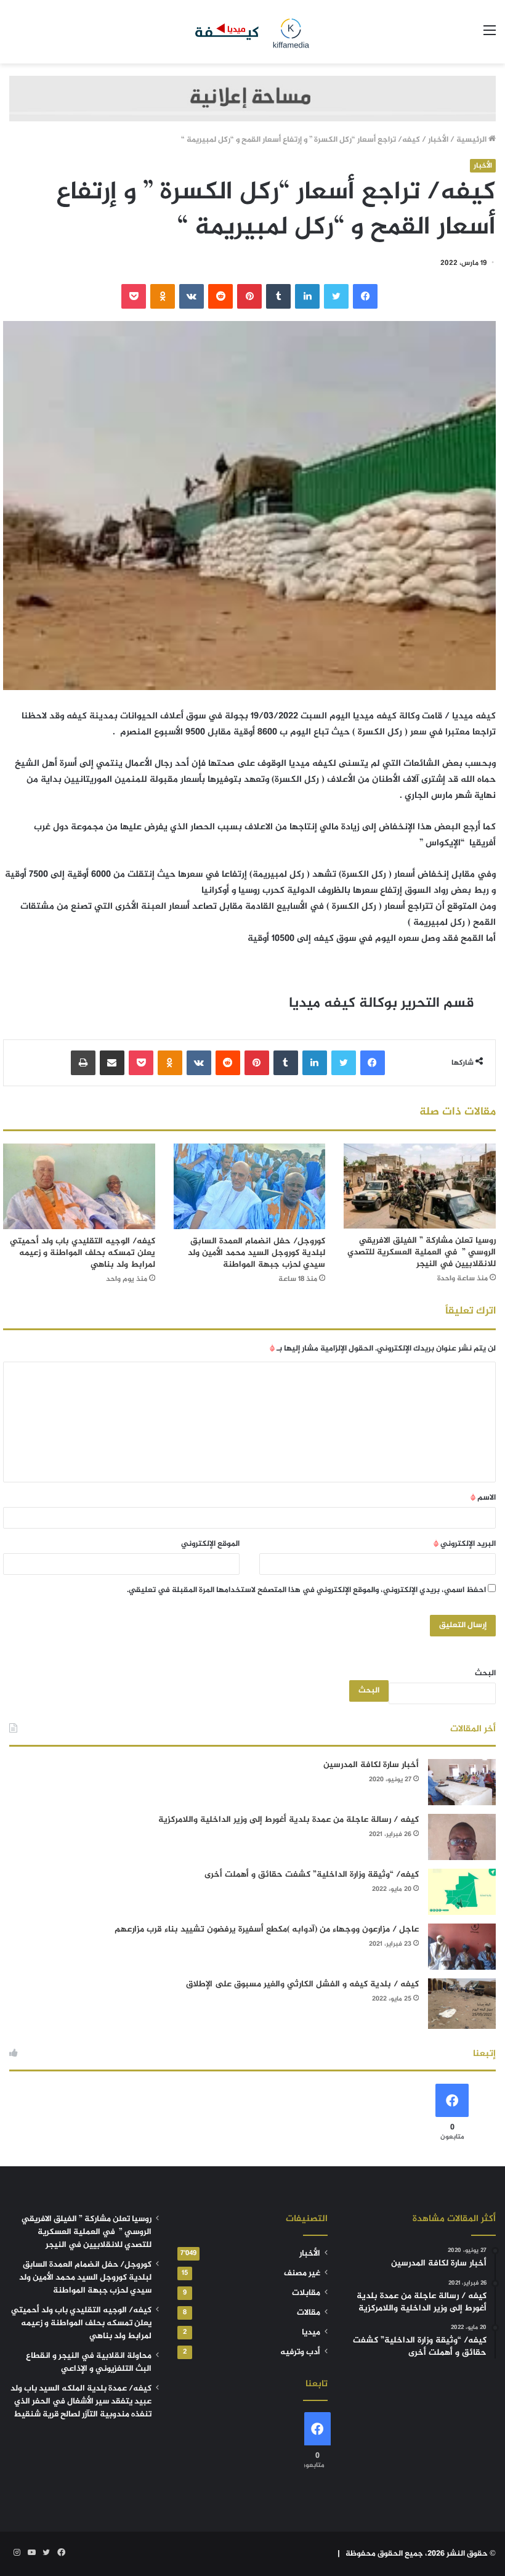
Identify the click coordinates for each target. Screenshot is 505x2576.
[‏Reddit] (220, 296)
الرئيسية (472, 140)
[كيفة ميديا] (252, 32)
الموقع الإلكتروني (210, 1544)
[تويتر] (336, 296)
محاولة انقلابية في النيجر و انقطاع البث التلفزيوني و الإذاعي (89, 2363)
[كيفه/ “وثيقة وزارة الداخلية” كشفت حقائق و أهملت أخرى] (462, 1892)
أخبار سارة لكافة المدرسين (371, 1765)
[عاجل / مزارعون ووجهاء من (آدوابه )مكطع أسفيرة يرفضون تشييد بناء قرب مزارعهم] (462, 1947)
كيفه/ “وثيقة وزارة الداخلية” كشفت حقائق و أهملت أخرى (312, 1875)
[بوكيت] (134, 296)
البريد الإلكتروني (465, 1544)
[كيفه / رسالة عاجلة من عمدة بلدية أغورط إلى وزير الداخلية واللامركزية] (462, 1837)
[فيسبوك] (365, 296)
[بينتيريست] (249, 296)
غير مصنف (302, 2273)
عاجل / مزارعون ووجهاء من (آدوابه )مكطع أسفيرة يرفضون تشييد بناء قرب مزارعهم (267, 1929)
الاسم (483, 1498)
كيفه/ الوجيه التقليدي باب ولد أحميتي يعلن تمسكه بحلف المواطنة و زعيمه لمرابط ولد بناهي (83, 1253)
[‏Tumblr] (278, 296)
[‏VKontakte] (192, 296)
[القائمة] (490, 36)
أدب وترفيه (300, 2352)
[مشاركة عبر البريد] (112, 1063)
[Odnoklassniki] (163, 296)
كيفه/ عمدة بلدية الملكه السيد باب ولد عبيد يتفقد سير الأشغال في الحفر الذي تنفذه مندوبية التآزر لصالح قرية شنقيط (81, 2402)
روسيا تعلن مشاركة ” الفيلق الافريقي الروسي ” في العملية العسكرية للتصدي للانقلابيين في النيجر (422, 1252)
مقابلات (306, 2293)
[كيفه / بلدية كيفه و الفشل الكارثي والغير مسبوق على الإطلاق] (462, 2004)
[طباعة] (83, 1063)
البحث (485, 1673)
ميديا (311, 2333)
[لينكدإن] (307, 296)
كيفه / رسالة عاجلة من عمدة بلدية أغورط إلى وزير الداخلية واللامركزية (289, 1820)
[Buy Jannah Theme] (252, 101)
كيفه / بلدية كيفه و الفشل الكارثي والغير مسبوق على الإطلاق (302, 1984)
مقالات (309, 2313)
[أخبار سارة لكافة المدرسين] (462, 1782)
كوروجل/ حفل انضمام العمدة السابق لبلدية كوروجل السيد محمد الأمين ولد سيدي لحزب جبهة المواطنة (257, 1253)
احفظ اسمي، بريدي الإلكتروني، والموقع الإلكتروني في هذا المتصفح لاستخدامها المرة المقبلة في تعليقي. (306, 1590)
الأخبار (438, 140)
